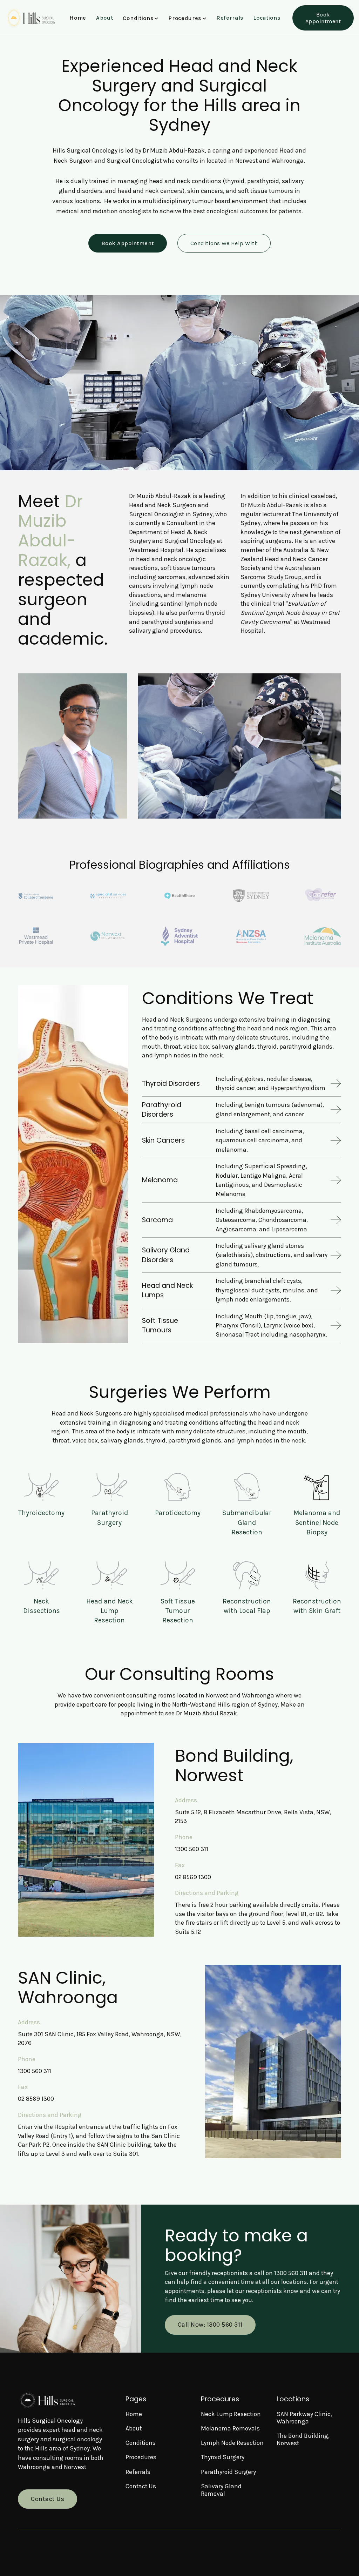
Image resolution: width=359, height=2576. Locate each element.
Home (78, 18)
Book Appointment (323, 18)
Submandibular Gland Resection (247, 1522)
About (105, 18)
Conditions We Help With (224, 243)
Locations (267, 18)
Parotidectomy (178, 1513)
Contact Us (48, 2499)
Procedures (141, 2457)
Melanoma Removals (230, 2428)
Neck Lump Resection (231, 2414)
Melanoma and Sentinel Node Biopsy (317, 1522)
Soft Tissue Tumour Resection (178, 1611)
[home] (31, 18)
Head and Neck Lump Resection (110, 1611)
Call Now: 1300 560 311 (210, 2325)
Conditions (141, 2443)
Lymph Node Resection (232, 2443)
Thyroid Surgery (223, 2457)
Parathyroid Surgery (228, 2472)
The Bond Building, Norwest (303, 2439)
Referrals (230, 18)
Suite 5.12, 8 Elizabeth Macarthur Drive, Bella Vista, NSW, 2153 (253, 1817)
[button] (141, 18)
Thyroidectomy (41, 1513)
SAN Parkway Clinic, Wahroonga (304, 2418)
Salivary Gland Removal (221, 2490)
